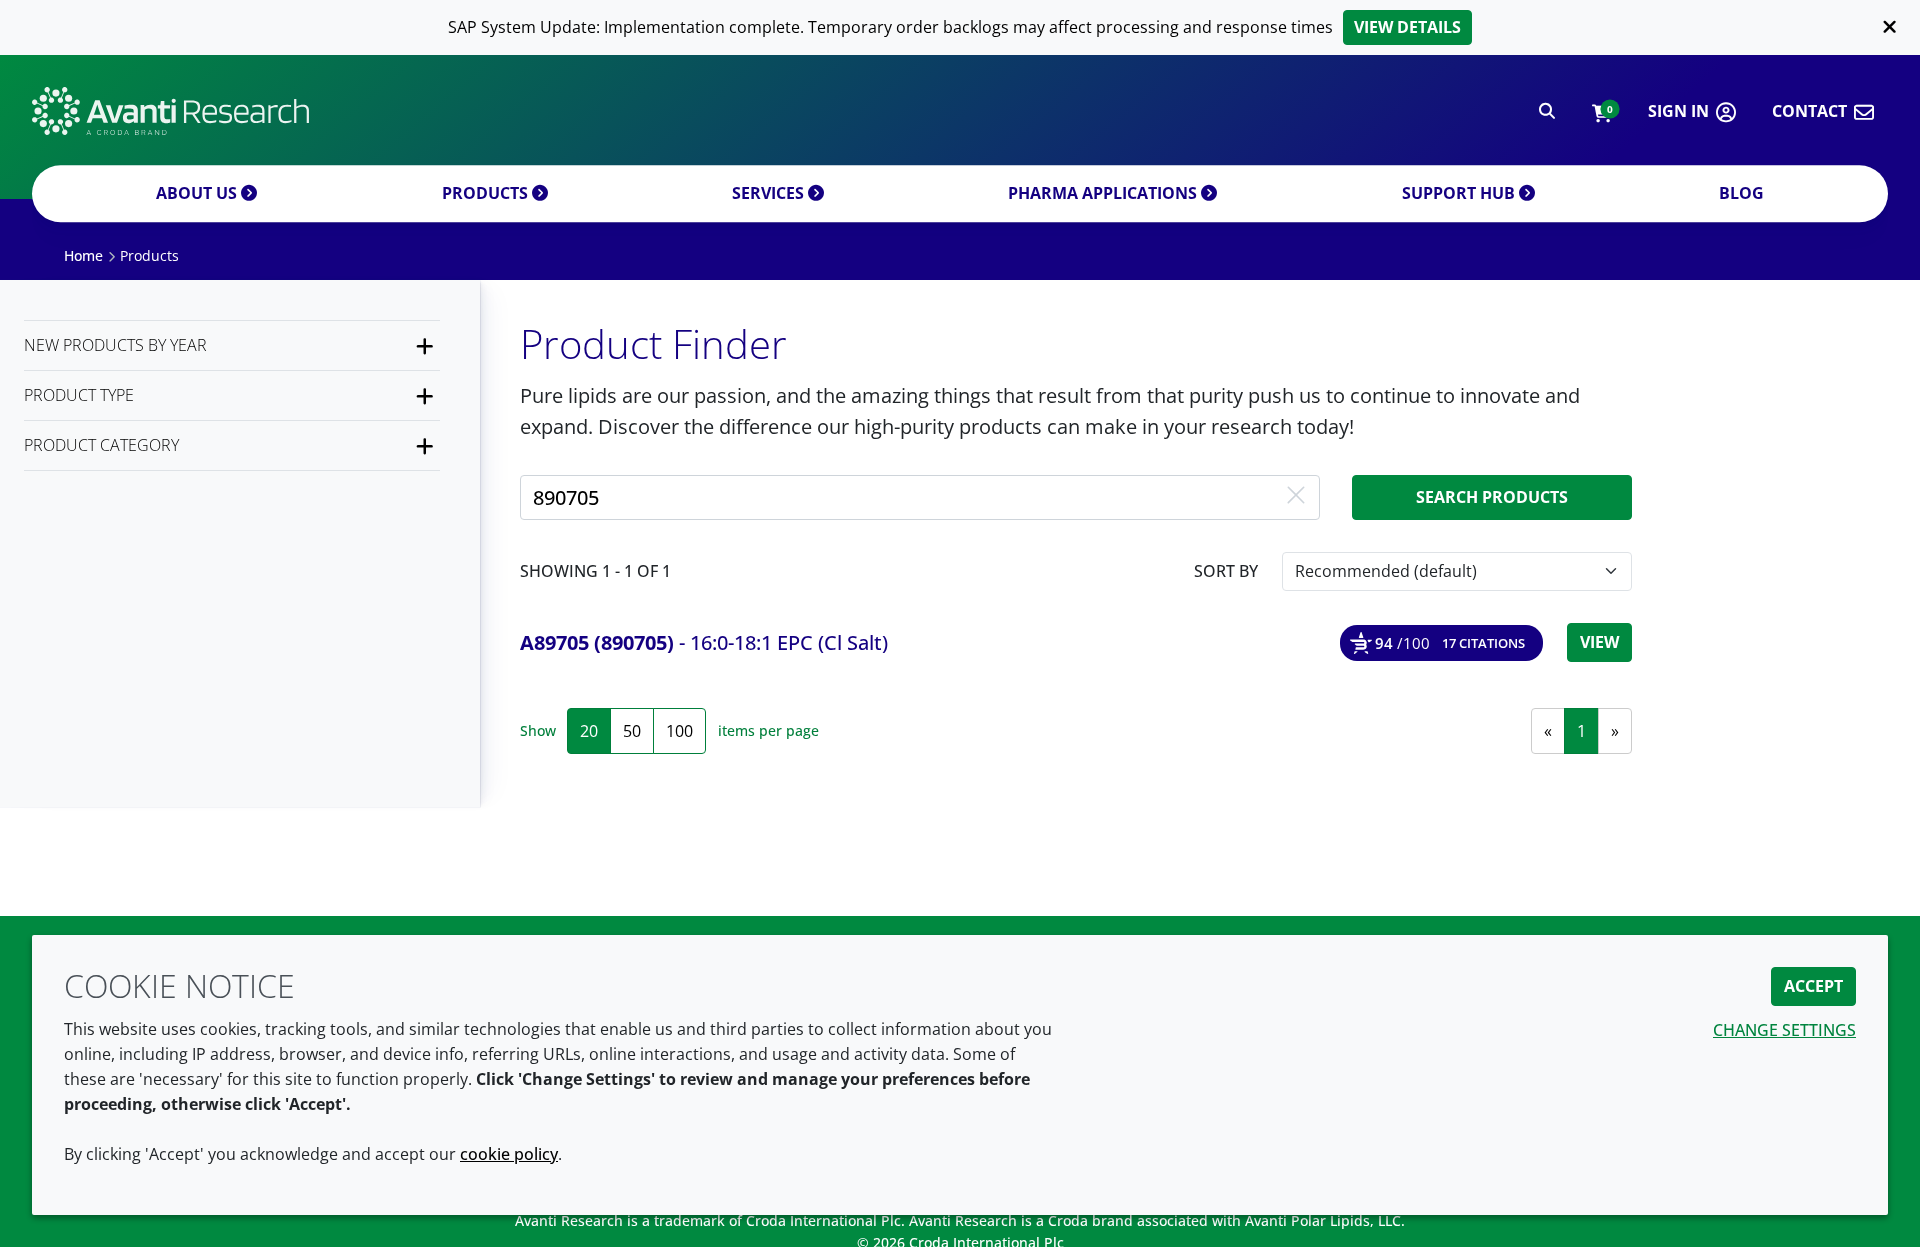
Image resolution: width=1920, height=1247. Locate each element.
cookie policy (509, 1154)
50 (632, 731)
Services (770, 193)
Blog (1741, 193)
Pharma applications (1104, 193)
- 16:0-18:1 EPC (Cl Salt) (704, 642)
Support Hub (1460, 193)
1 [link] (1581, 731)
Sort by (1226, 571)
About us (198, 193)
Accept (1813, 986)
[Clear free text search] (1296, 497)
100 (679, 731)
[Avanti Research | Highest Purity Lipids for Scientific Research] (170, 111)
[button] (1601, 111)
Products (487, 193)
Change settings (1784, 1030)
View (1599, 642)
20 (589, 731)
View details (1407, 27)
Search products (1492, 497)
